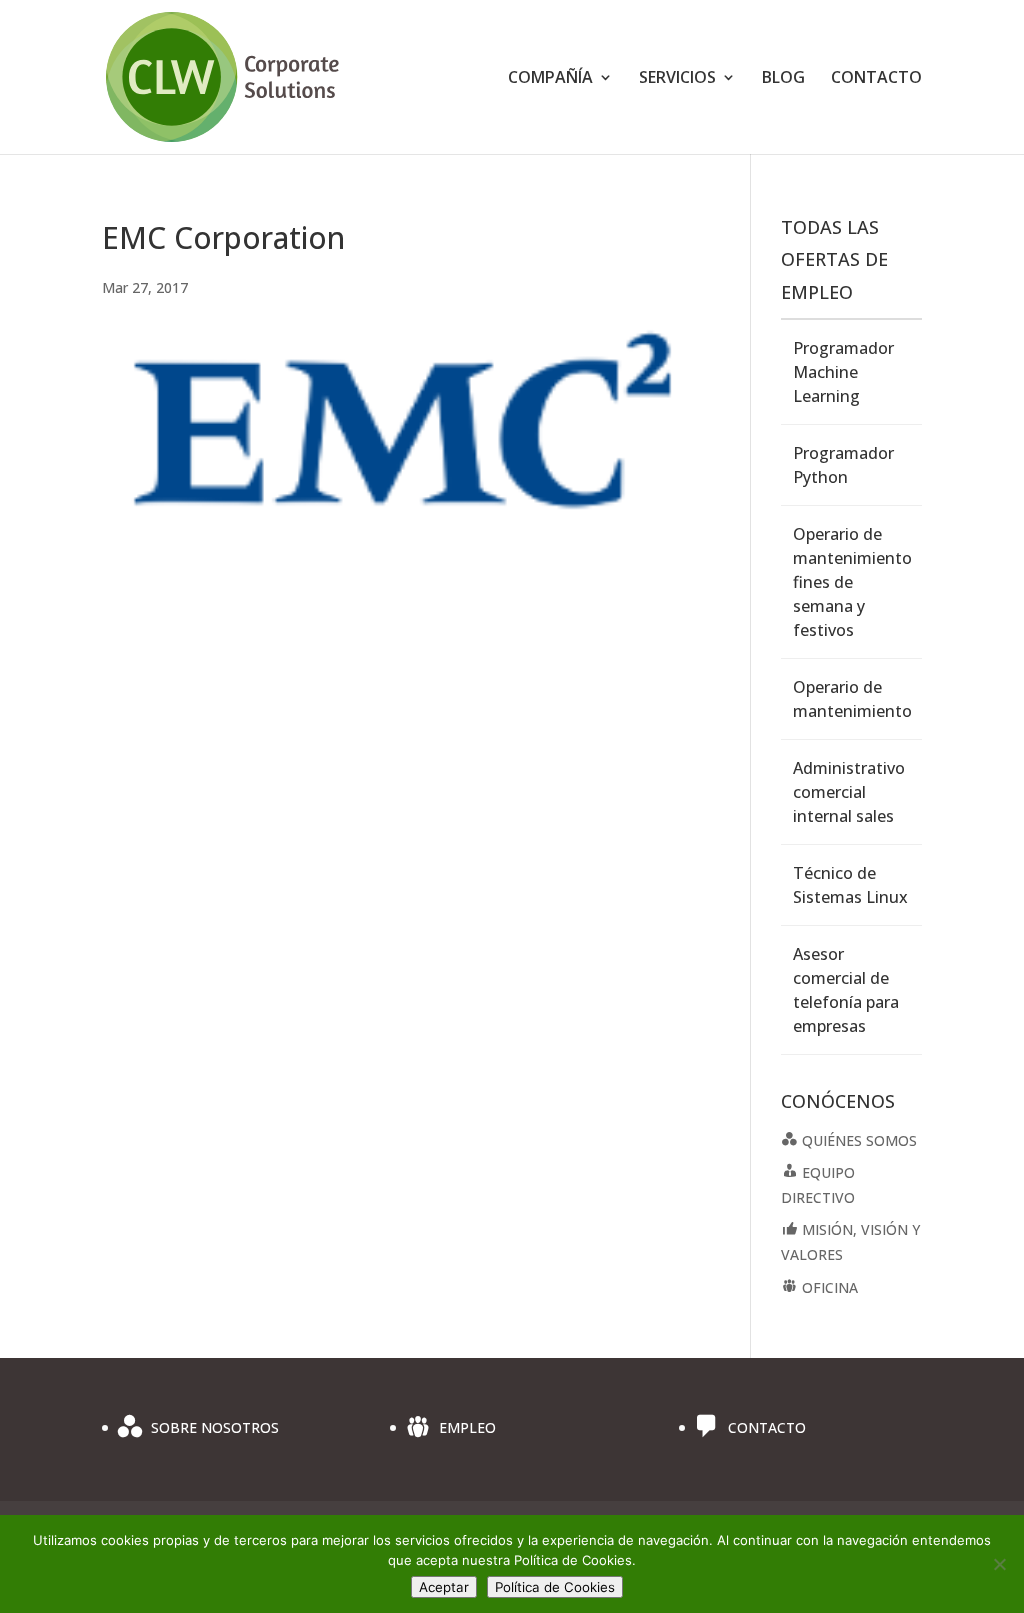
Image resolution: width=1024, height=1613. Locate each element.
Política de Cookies (555, 1587)
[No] (999, 1564)
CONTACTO (876, 79)
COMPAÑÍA (550, 79)
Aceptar (444, 1587)
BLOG (783, 79)
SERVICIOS (677, 79)
